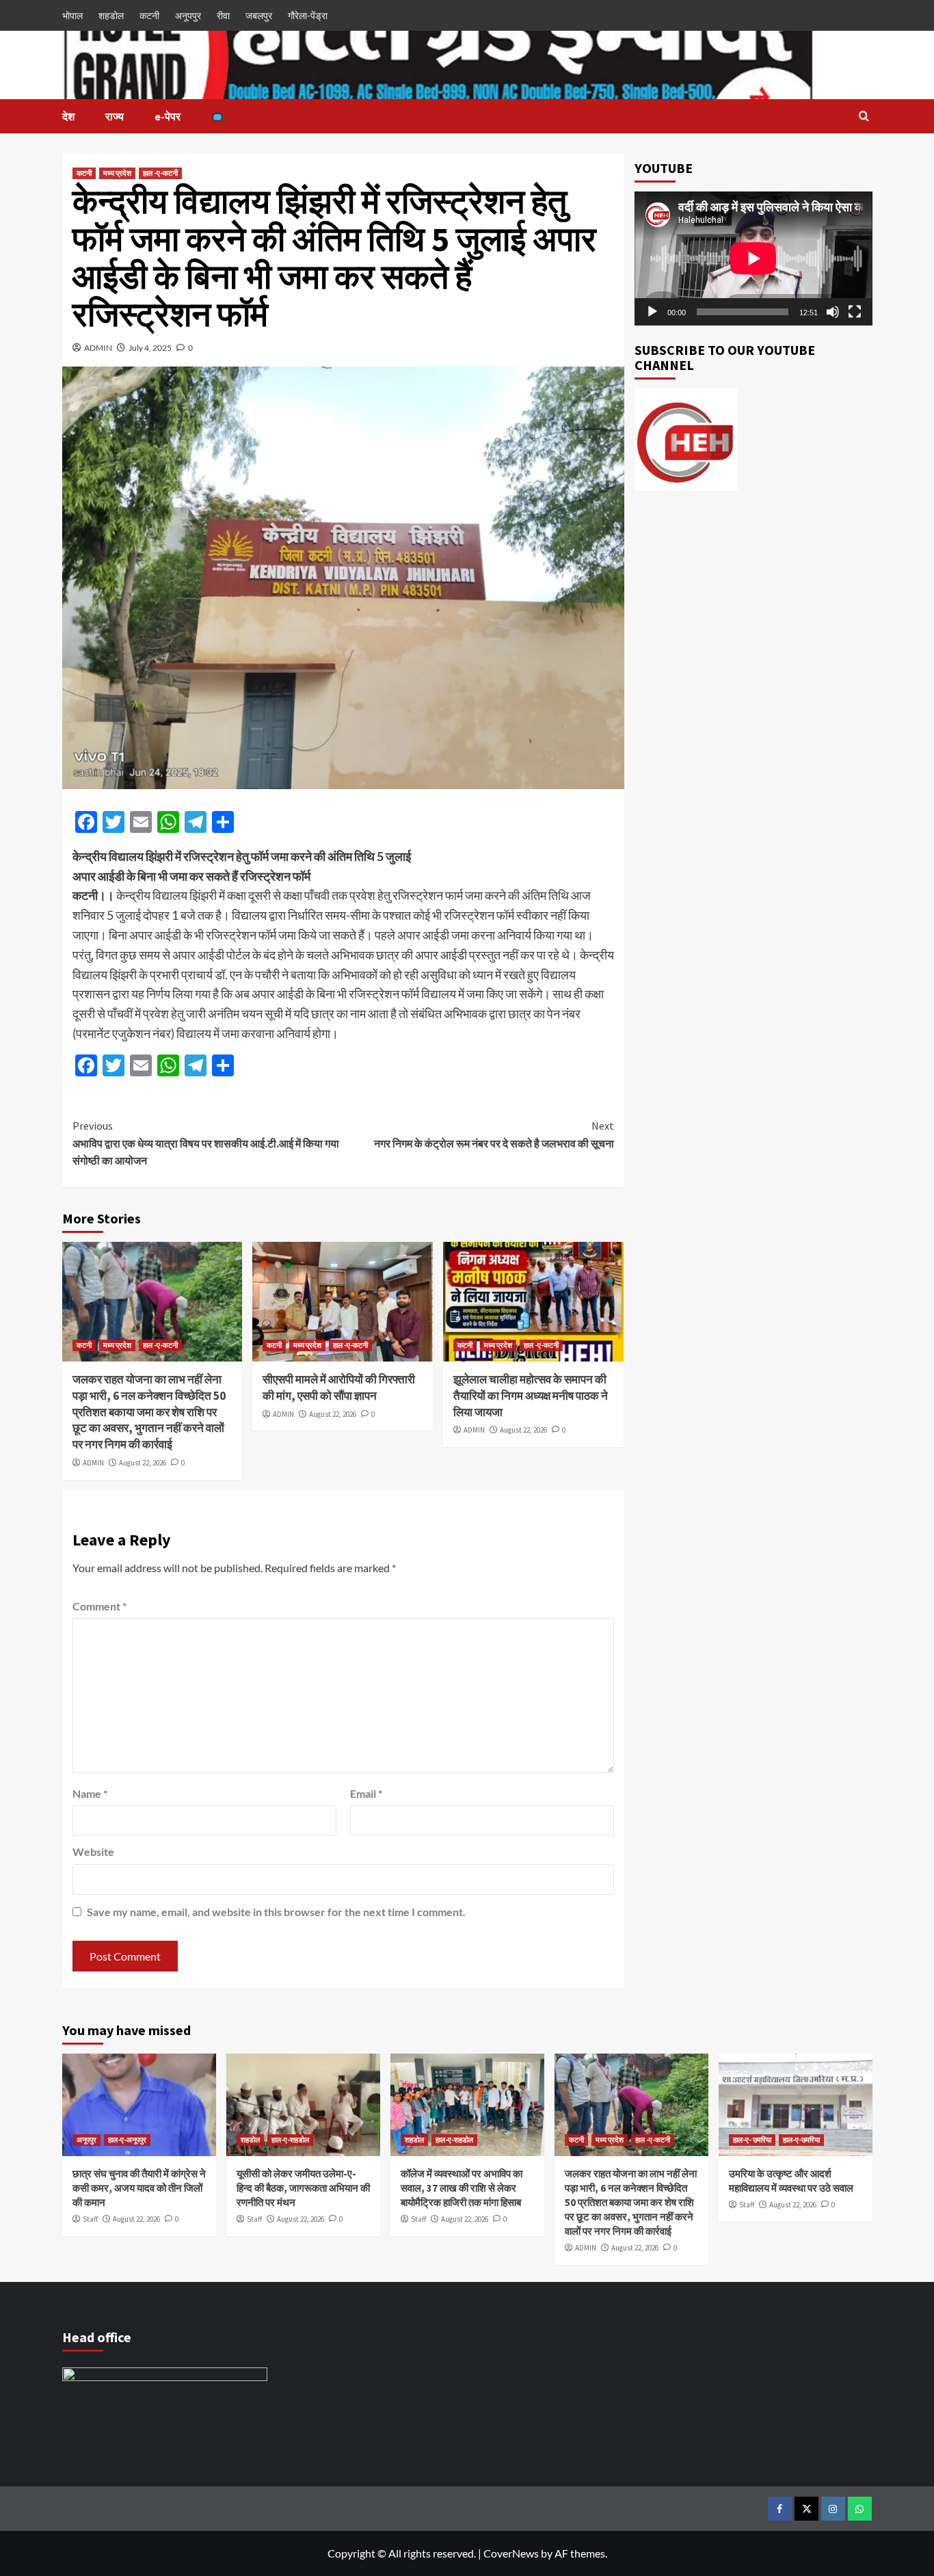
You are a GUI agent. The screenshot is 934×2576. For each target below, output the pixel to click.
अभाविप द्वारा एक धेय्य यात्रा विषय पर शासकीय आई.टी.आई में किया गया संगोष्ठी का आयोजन (206, 1143)
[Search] (864, 117)
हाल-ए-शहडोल (290, 2140)
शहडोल (111, 15)
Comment (99, 1606)
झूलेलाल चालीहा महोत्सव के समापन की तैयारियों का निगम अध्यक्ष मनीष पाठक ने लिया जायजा (531, 1396)
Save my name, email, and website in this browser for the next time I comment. (276, 1912)
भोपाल (72, 15)
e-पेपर (168, 116)
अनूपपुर (188, 15)
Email (366, 1793)
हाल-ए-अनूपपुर (127, 2140)
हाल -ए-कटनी (160, 173)
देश (68, 116)
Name (90, 1793)
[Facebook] (780, 2509)
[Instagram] (833, 2509)
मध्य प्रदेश (117, 173)
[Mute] (833, 312)
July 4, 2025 (150, 348)
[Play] (652, 312)
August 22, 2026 (143, 1463)
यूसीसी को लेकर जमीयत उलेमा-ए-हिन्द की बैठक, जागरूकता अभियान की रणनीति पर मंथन (303, 2188)
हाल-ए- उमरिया (752, 2140)
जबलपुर (259, 15)
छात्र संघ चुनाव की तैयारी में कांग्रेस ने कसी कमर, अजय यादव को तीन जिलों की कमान (139, 2188)
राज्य (115, 116)
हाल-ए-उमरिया (801, 2140)
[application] (753, 258)
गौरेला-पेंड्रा (308, 15)
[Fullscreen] (855, 312)
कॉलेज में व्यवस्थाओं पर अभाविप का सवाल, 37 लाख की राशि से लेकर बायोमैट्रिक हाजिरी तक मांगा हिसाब (462, 2188)
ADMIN (98, 348)
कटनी (149, 15)
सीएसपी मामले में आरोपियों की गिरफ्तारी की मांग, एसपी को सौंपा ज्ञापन (339, 1387)
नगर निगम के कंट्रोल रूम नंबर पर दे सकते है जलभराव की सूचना (494, 1134)
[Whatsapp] (860, 2509)
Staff (90, 2219)
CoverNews (511, 2553)
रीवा (223, 15)
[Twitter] (806, 2509)
